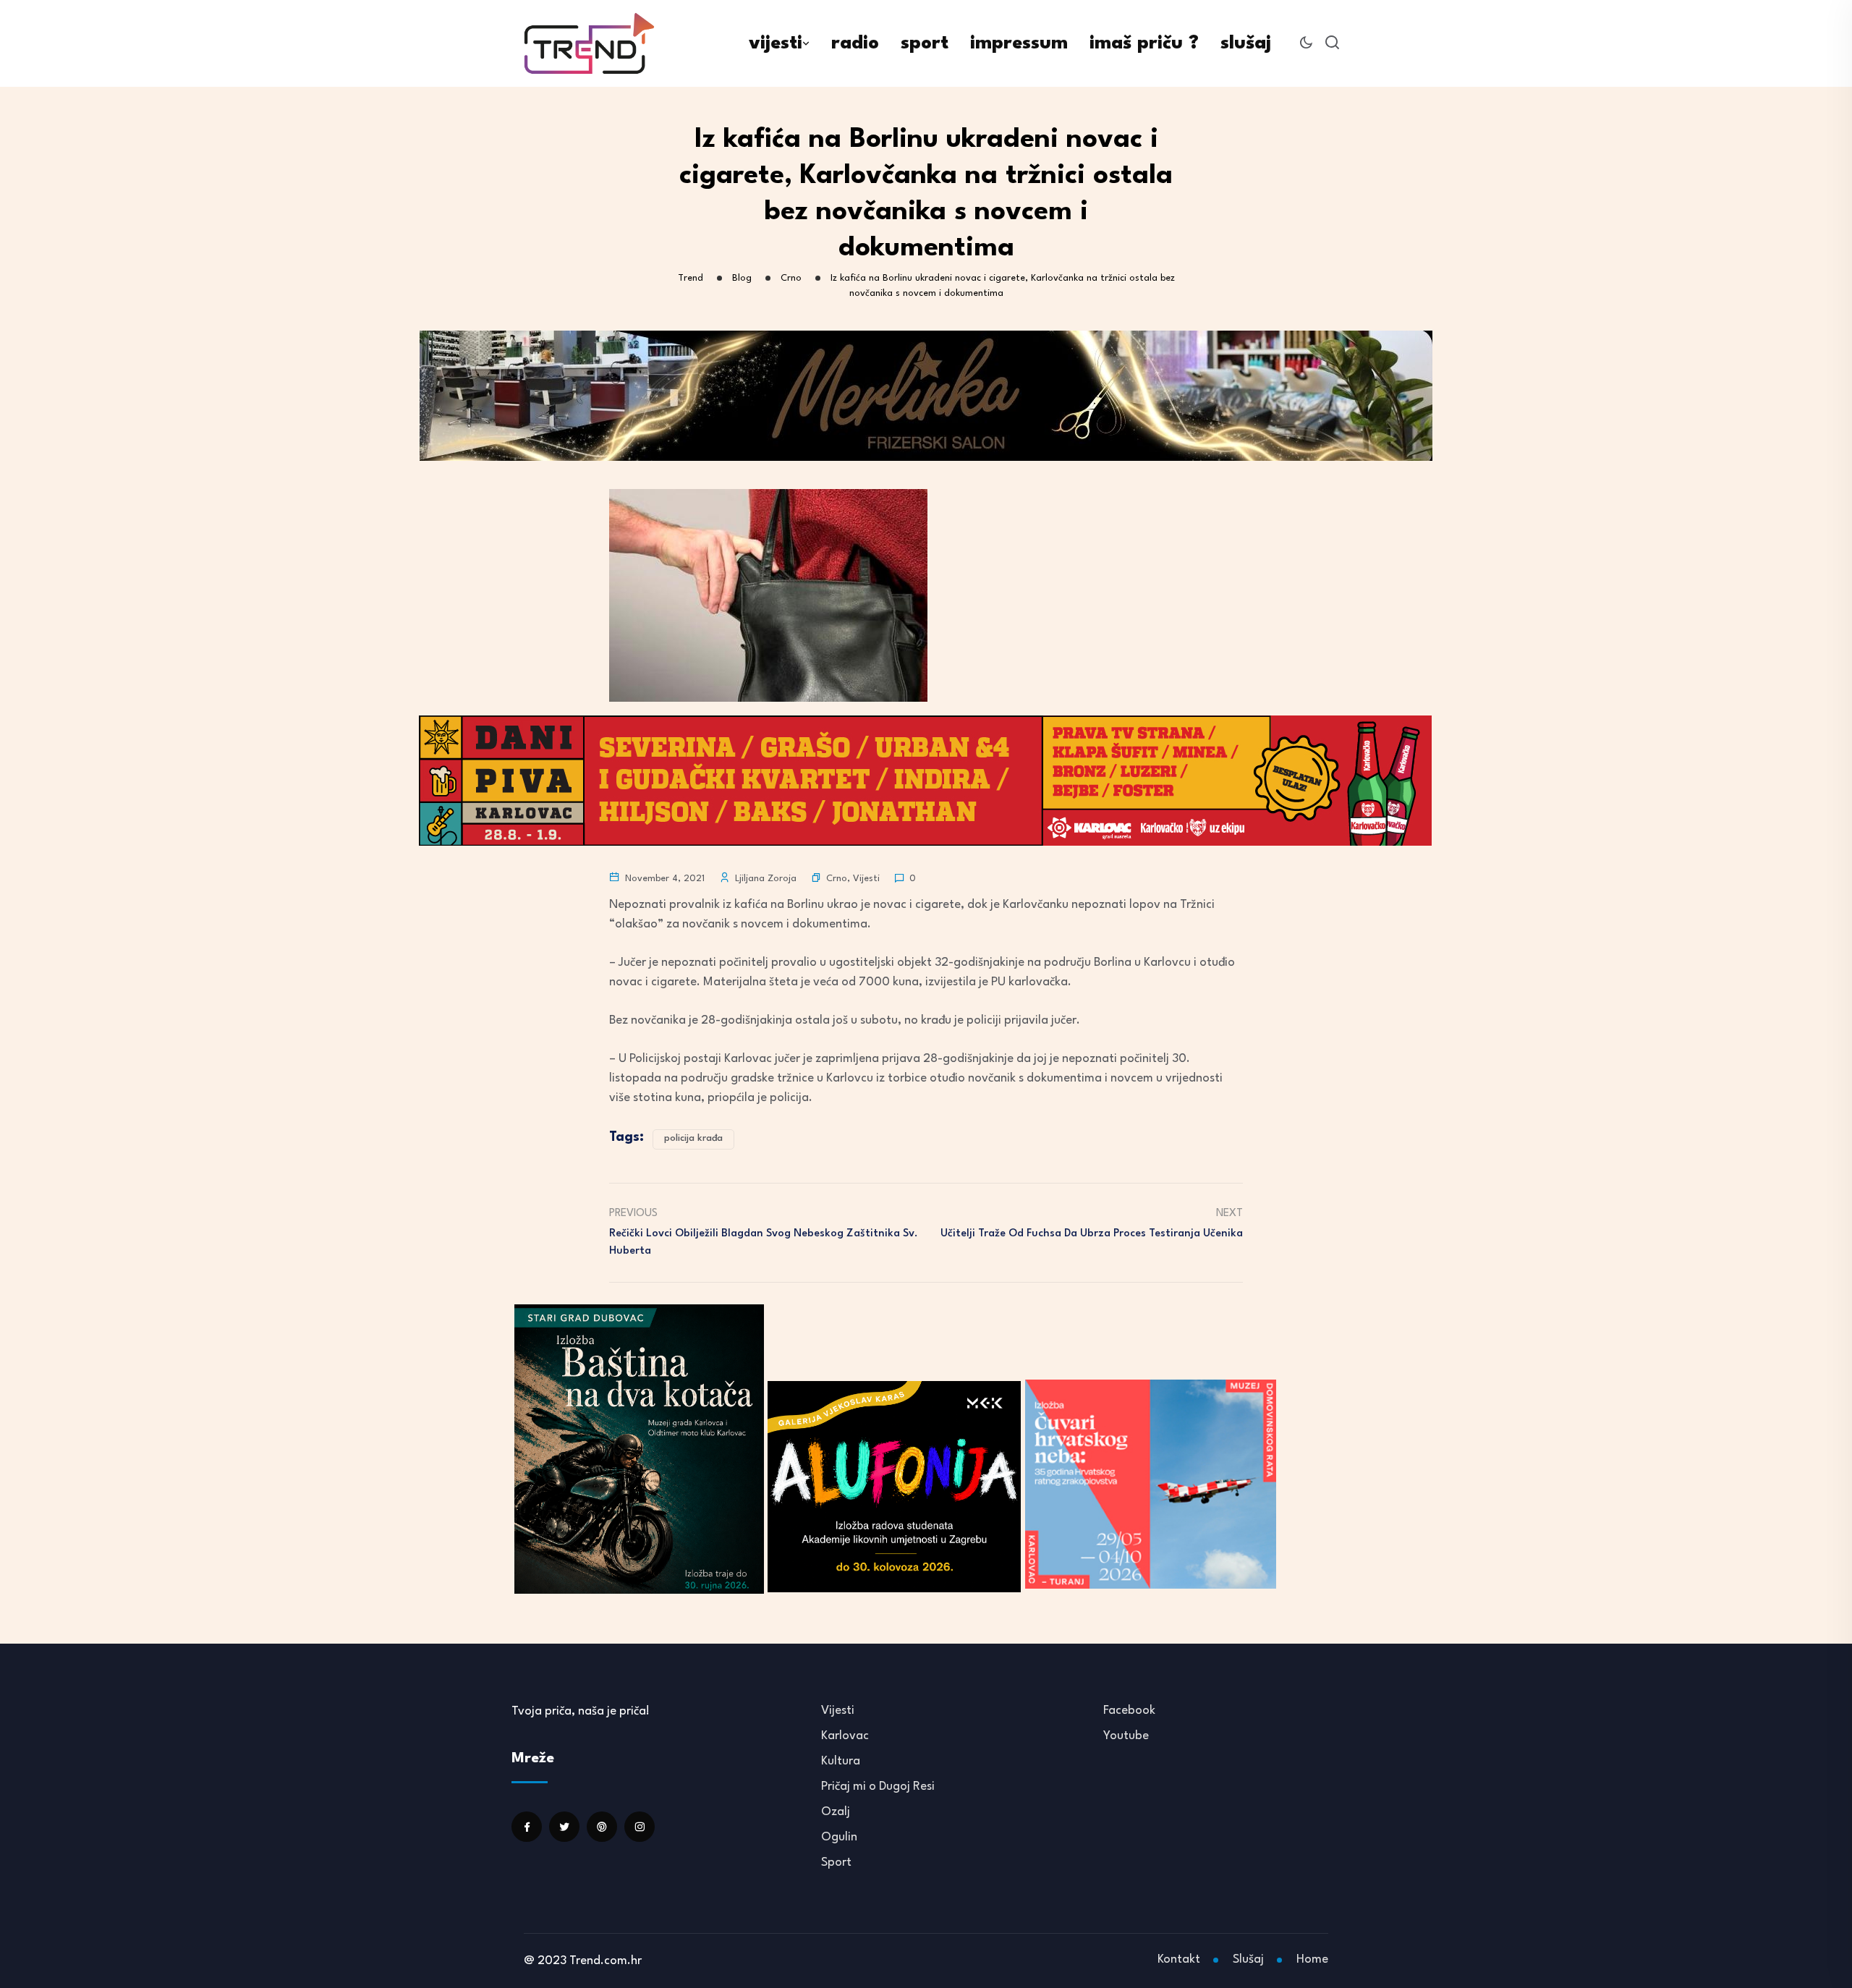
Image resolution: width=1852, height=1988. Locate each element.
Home (1312, 1959)
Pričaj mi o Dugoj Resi (878, 1787)
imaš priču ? (1144, 43)
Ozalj (836, 1812)
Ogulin (839, 1837)
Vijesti (866, 879)
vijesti (776, 43)
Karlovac (845, 1736)
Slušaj (1248, 1959)
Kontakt (1179, 1959)
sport (925, 43)
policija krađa (693, 1138)
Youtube (1126, 1736)
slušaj (1246, 43)
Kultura (841, 1761)
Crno (837, 879)
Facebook (1129, 1711)
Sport (836, 1862)
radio (855, 43)
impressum (1019, 43)
